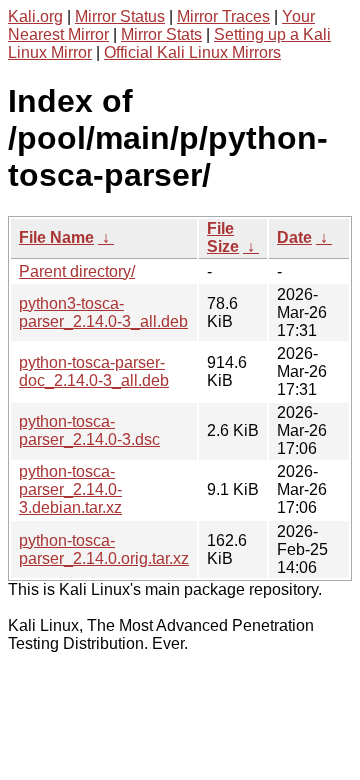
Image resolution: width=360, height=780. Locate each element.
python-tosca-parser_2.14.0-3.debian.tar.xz (70, 489)
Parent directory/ (77, 271)
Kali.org (35, 16)
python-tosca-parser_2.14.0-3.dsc (89, 430)
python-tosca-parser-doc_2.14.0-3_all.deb (94, 371)
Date (294, 237)
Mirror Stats (161, 34)
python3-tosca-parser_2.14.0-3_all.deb (103, 312)
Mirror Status (120, 16)
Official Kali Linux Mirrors (192, 52)
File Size (223, 237)
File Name (56, 237)
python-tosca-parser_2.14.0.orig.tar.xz (104, 549)
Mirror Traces (223, 16)
